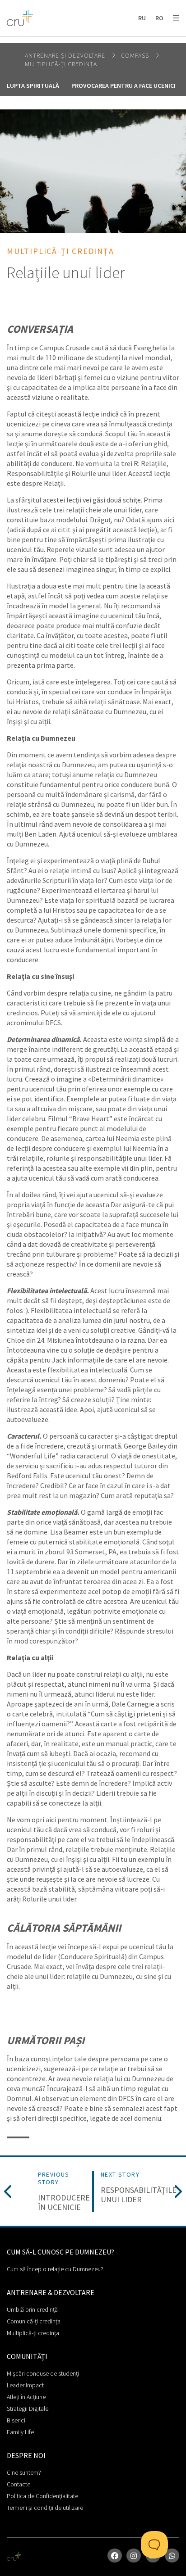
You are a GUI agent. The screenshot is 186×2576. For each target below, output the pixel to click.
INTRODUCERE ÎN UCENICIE (64, 2203)
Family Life (20, 2432)
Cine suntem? (24, 2472)
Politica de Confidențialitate (42, 2496)
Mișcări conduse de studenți (43, 2373)
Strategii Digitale (28, 2408)
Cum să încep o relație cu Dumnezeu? (55, 2269)
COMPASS (136, 55)
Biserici (16, 2420)
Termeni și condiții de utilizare (45, 2508)
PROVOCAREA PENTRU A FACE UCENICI (123, 86)
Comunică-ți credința (34, 2321)
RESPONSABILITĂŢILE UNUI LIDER (139, 2195)
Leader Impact (25, 2385)
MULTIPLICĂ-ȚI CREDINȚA (61, 64)
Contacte (19, 2484)
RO (159, 18)
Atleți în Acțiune (26, 2397)
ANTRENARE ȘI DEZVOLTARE (66, 55)
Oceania (79, 41)
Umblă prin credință (32, 2309)
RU (142, 18)
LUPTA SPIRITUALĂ (33, 86)
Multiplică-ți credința (33, 2333)
